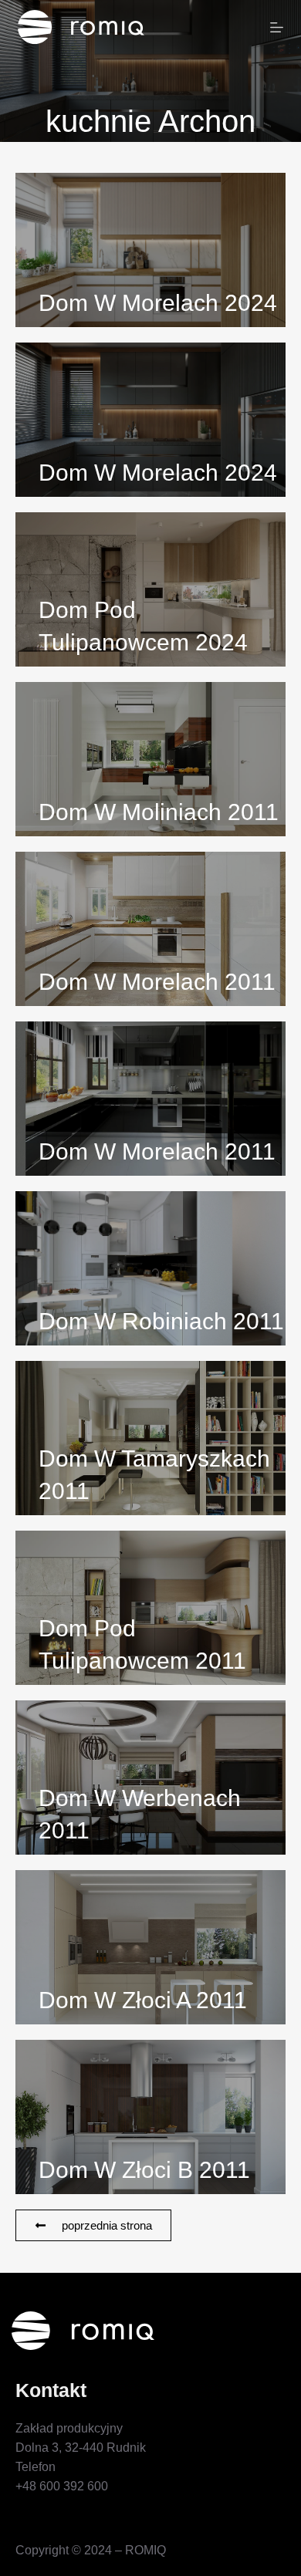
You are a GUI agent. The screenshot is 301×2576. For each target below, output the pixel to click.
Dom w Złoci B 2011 (144, 2170)
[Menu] (277, 27)
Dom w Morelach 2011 (157, 982)
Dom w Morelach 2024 (158, 303)
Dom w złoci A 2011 (143, 2000)
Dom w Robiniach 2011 (161, 1321)
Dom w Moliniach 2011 (159, 812)
